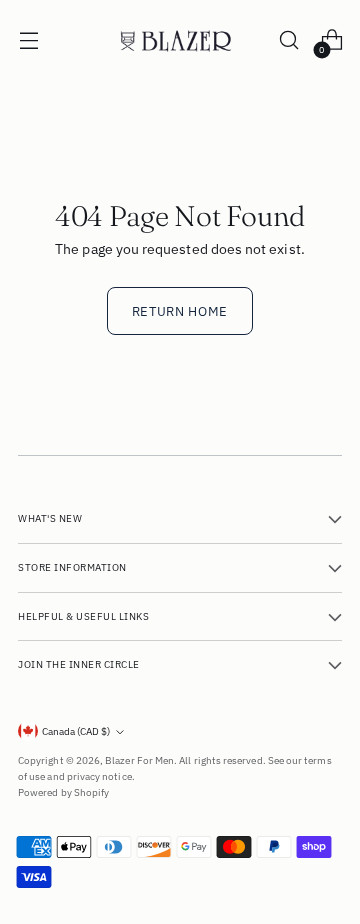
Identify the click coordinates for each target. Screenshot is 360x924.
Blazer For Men (139, 760)
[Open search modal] (288, 40)
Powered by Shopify (63, 792)
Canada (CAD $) (76, 731)
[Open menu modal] (28, 40)
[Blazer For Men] (180, 40)
